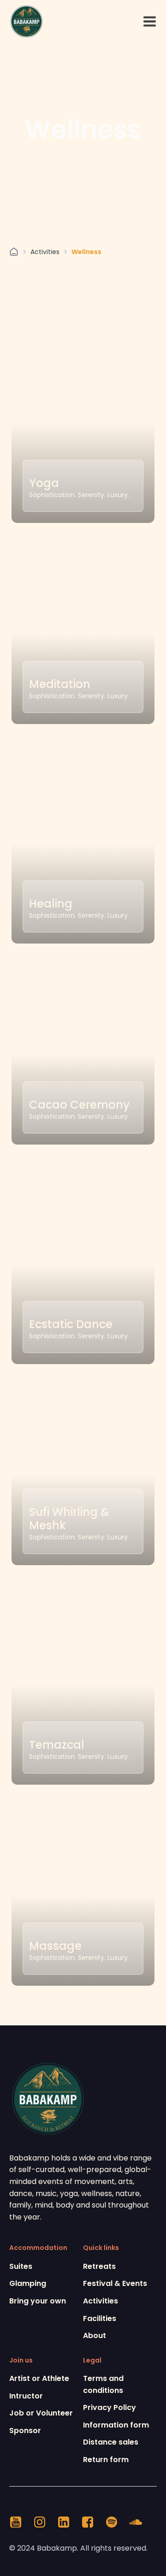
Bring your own (38, 2301)
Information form (116, 2425)
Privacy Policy (110, 2407)
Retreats (99, 2266)
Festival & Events (115, 2283)
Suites (21, 2266)
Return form (106, 2460)
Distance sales (111, 2442)
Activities (45, 252)
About (95, 2336)
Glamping (28, 2283)
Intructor (26, 2396)
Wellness (86, 252)
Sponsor (25, 2431)
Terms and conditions (103, 2384)
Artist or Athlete (39, 2378)
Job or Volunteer (41, 2413)
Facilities (100, 2318)
